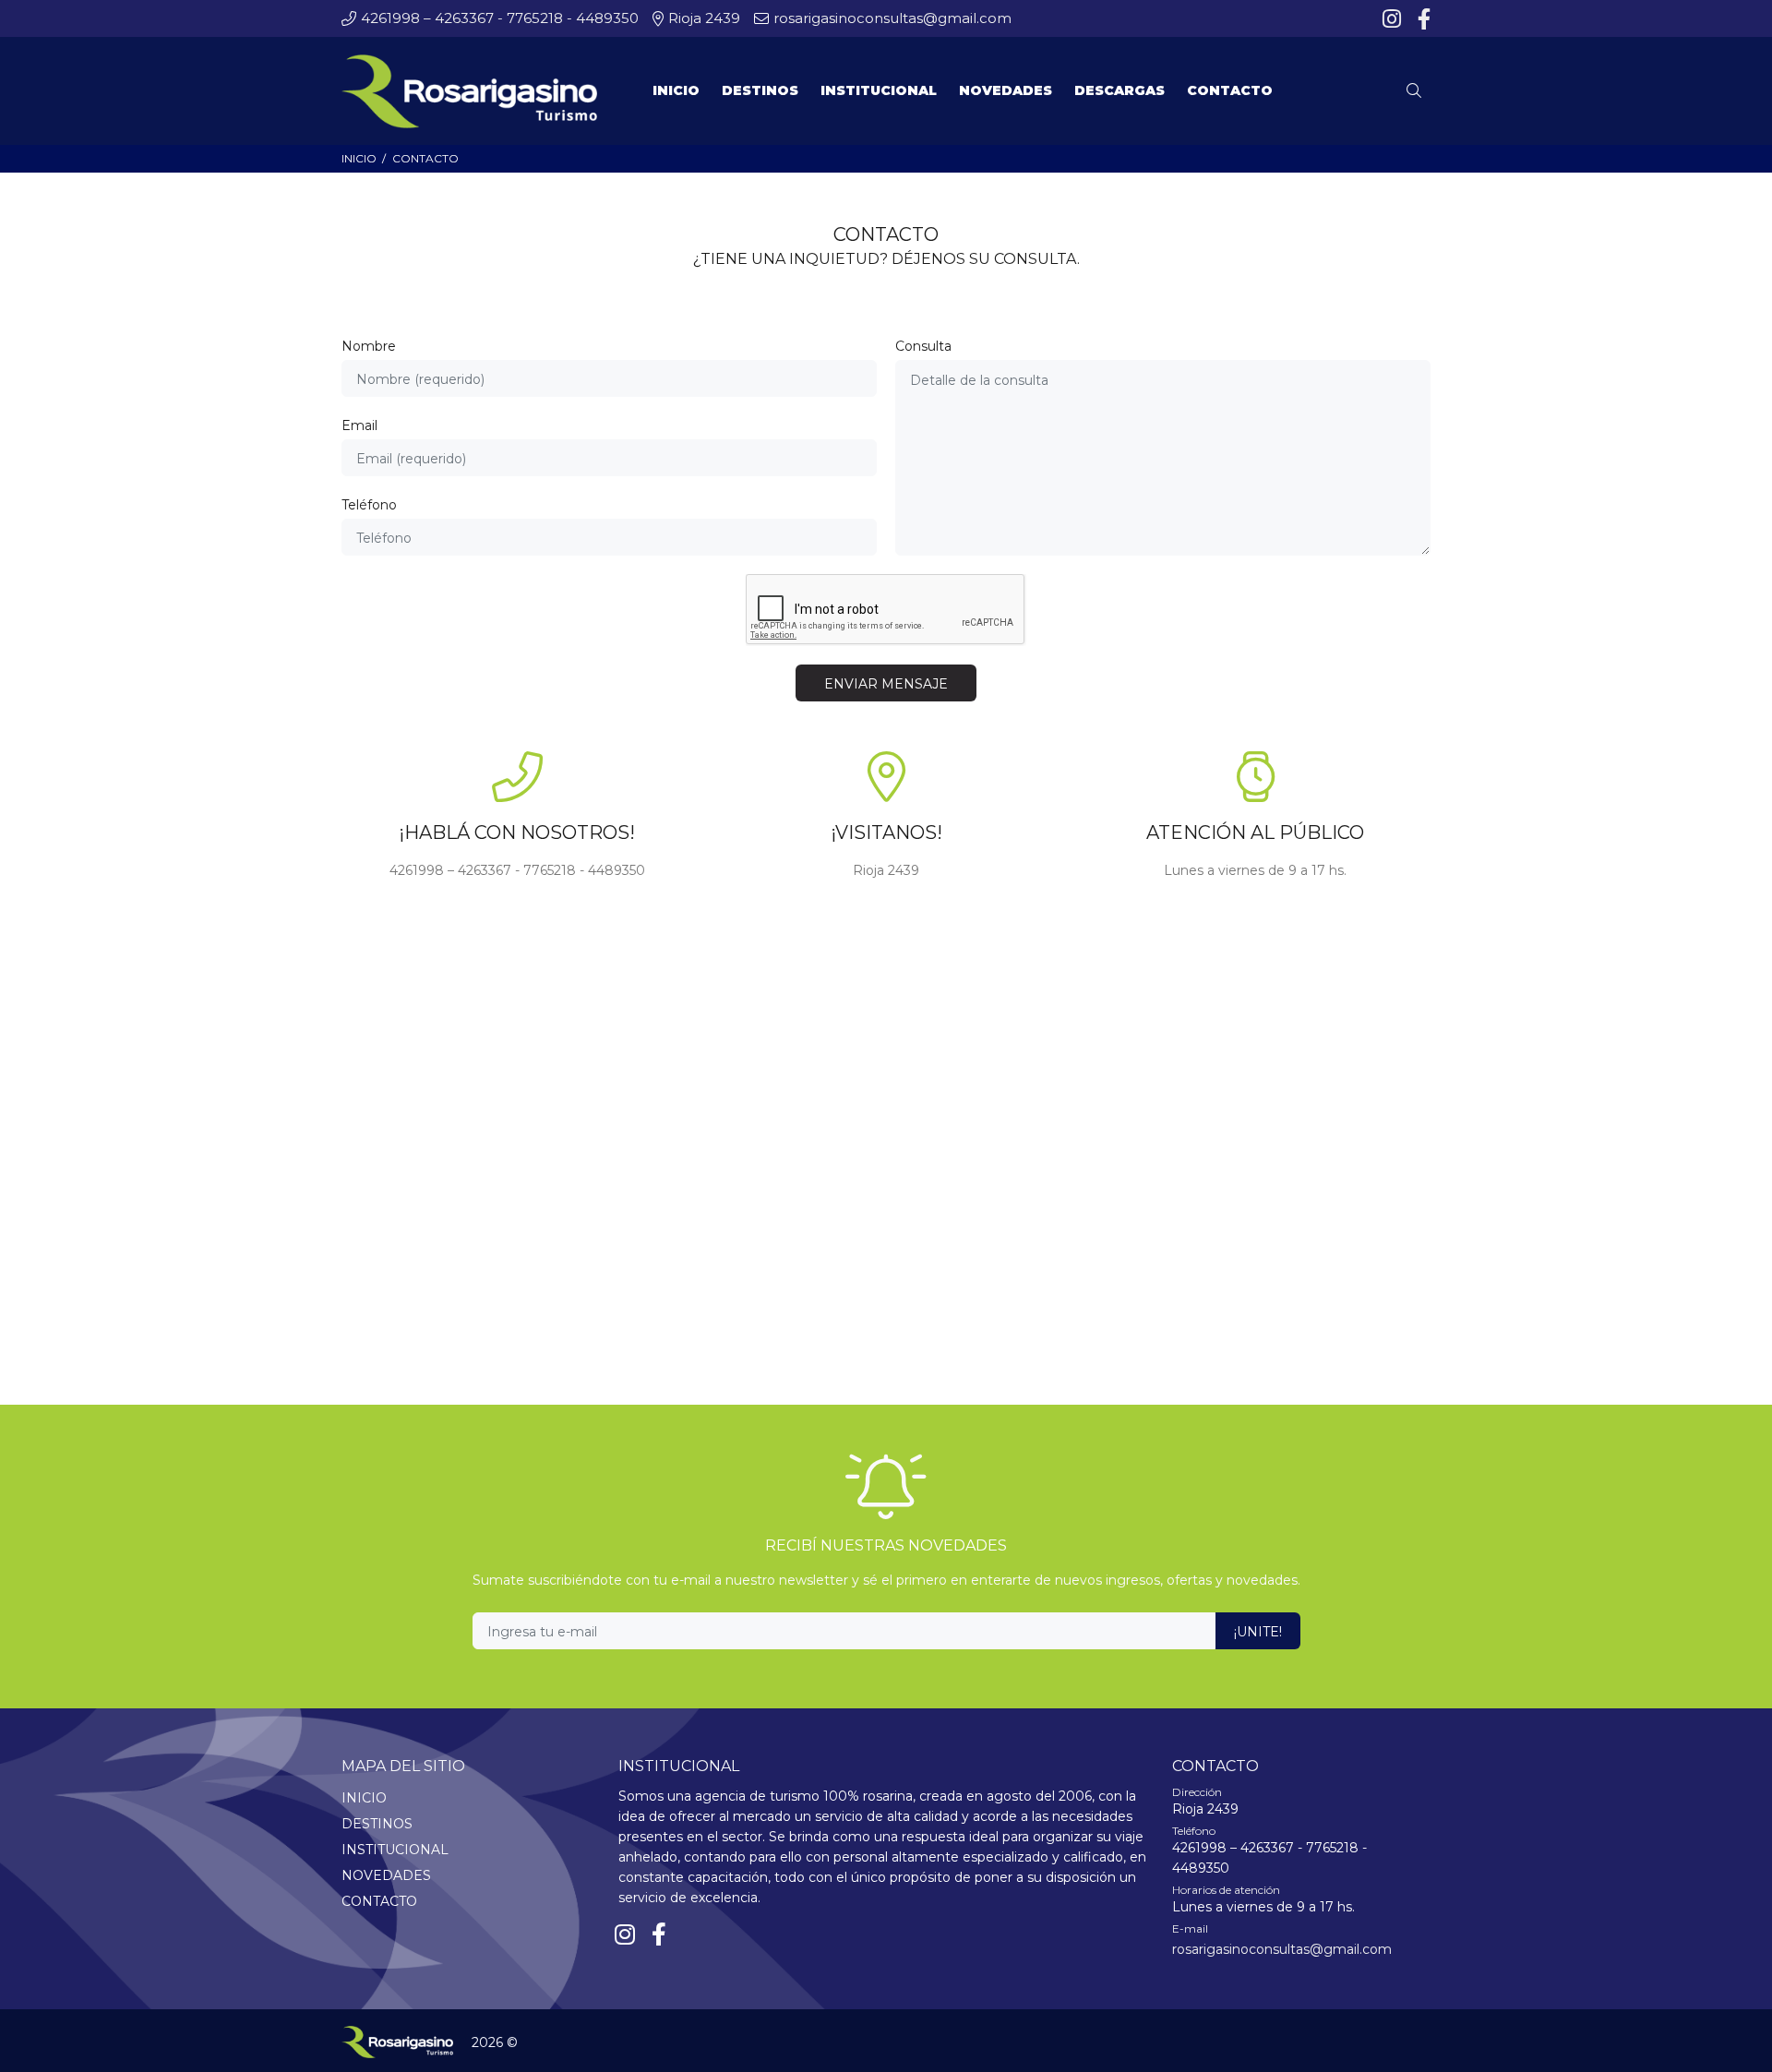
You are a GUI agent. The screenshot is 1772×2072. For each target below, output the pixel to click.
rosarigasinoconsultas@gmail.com (1282, 1949)
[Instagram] (1394, 19)
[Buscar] (1419, 91)
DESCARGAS (1119, 90)
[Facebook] (1422, 19)
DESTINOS (377, 1824)
